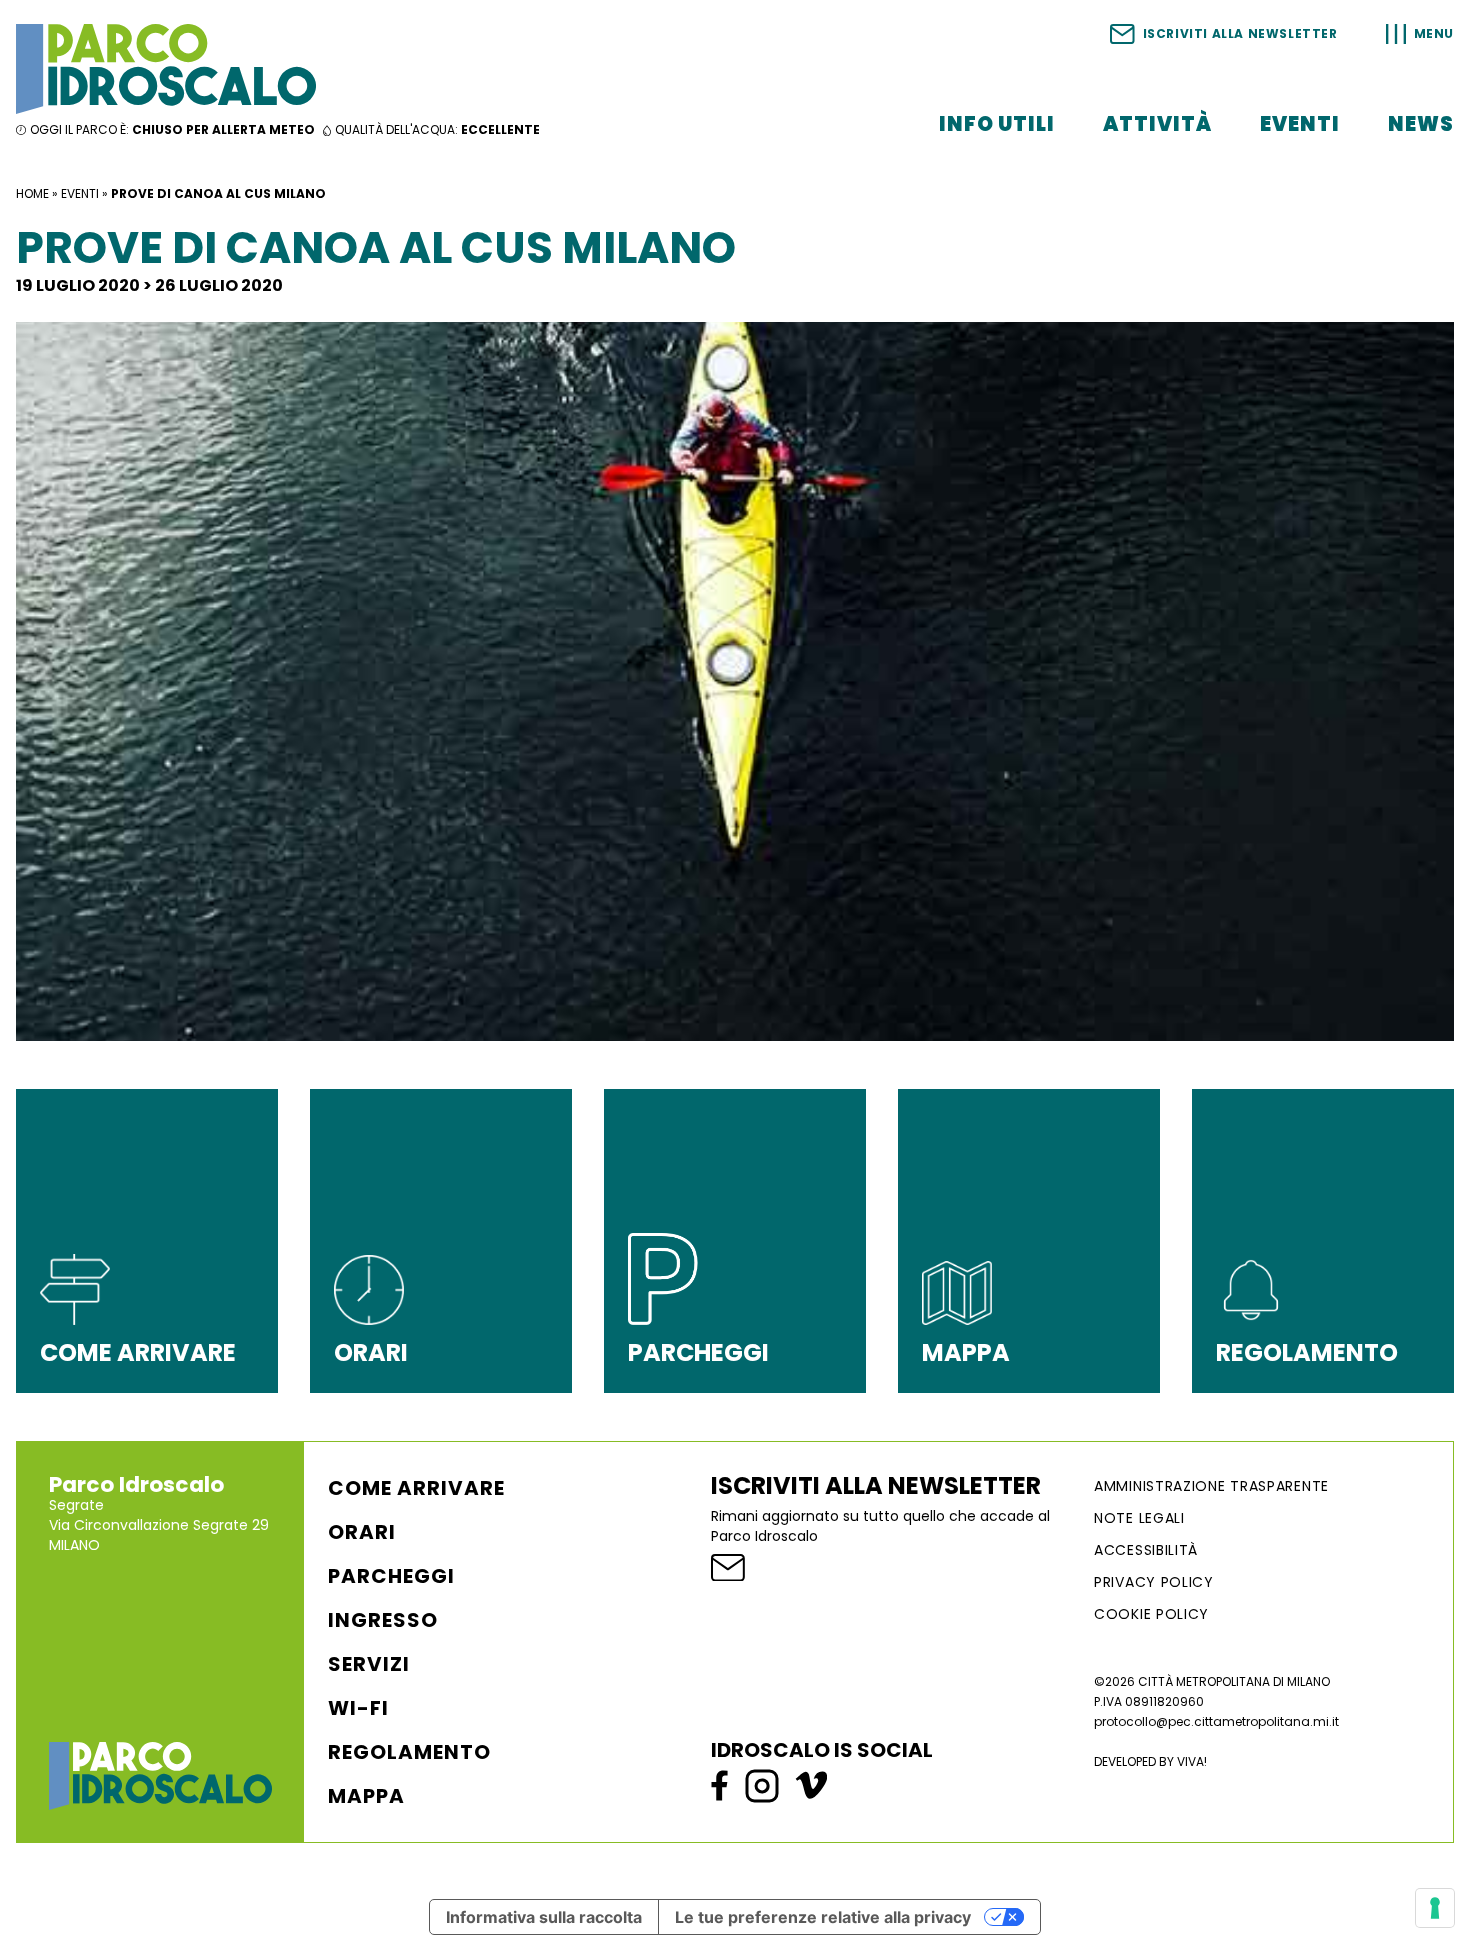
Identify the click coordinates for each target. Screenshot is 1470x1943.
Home (32, 193)
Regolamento (409, 1752)
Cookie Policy (1151, 1614)
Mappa (366, 1796)
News (1421, 124)
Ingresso (383, 1620)
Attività (1157, 124)
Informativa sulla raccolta (544, 1917)
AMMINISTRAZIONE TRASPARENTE (1211, 1486)
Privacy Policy (1154, 1582)
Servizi (369, 1664)
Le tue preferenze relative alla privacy (823, 1917)
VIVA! (1192, 1761)
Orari (362, 1532)
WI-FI (358, 1708)
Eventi (1300, 124)
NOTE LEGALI (1139, 1518)
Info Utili (997, 124)
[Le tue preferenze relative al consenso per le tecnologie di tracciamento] (1435, 1908)
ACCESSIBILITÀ (1146, 1550)
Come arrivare (416, 1488)
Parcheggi (391, 1576)
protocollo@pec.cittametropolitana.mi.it (1216, 1721)
